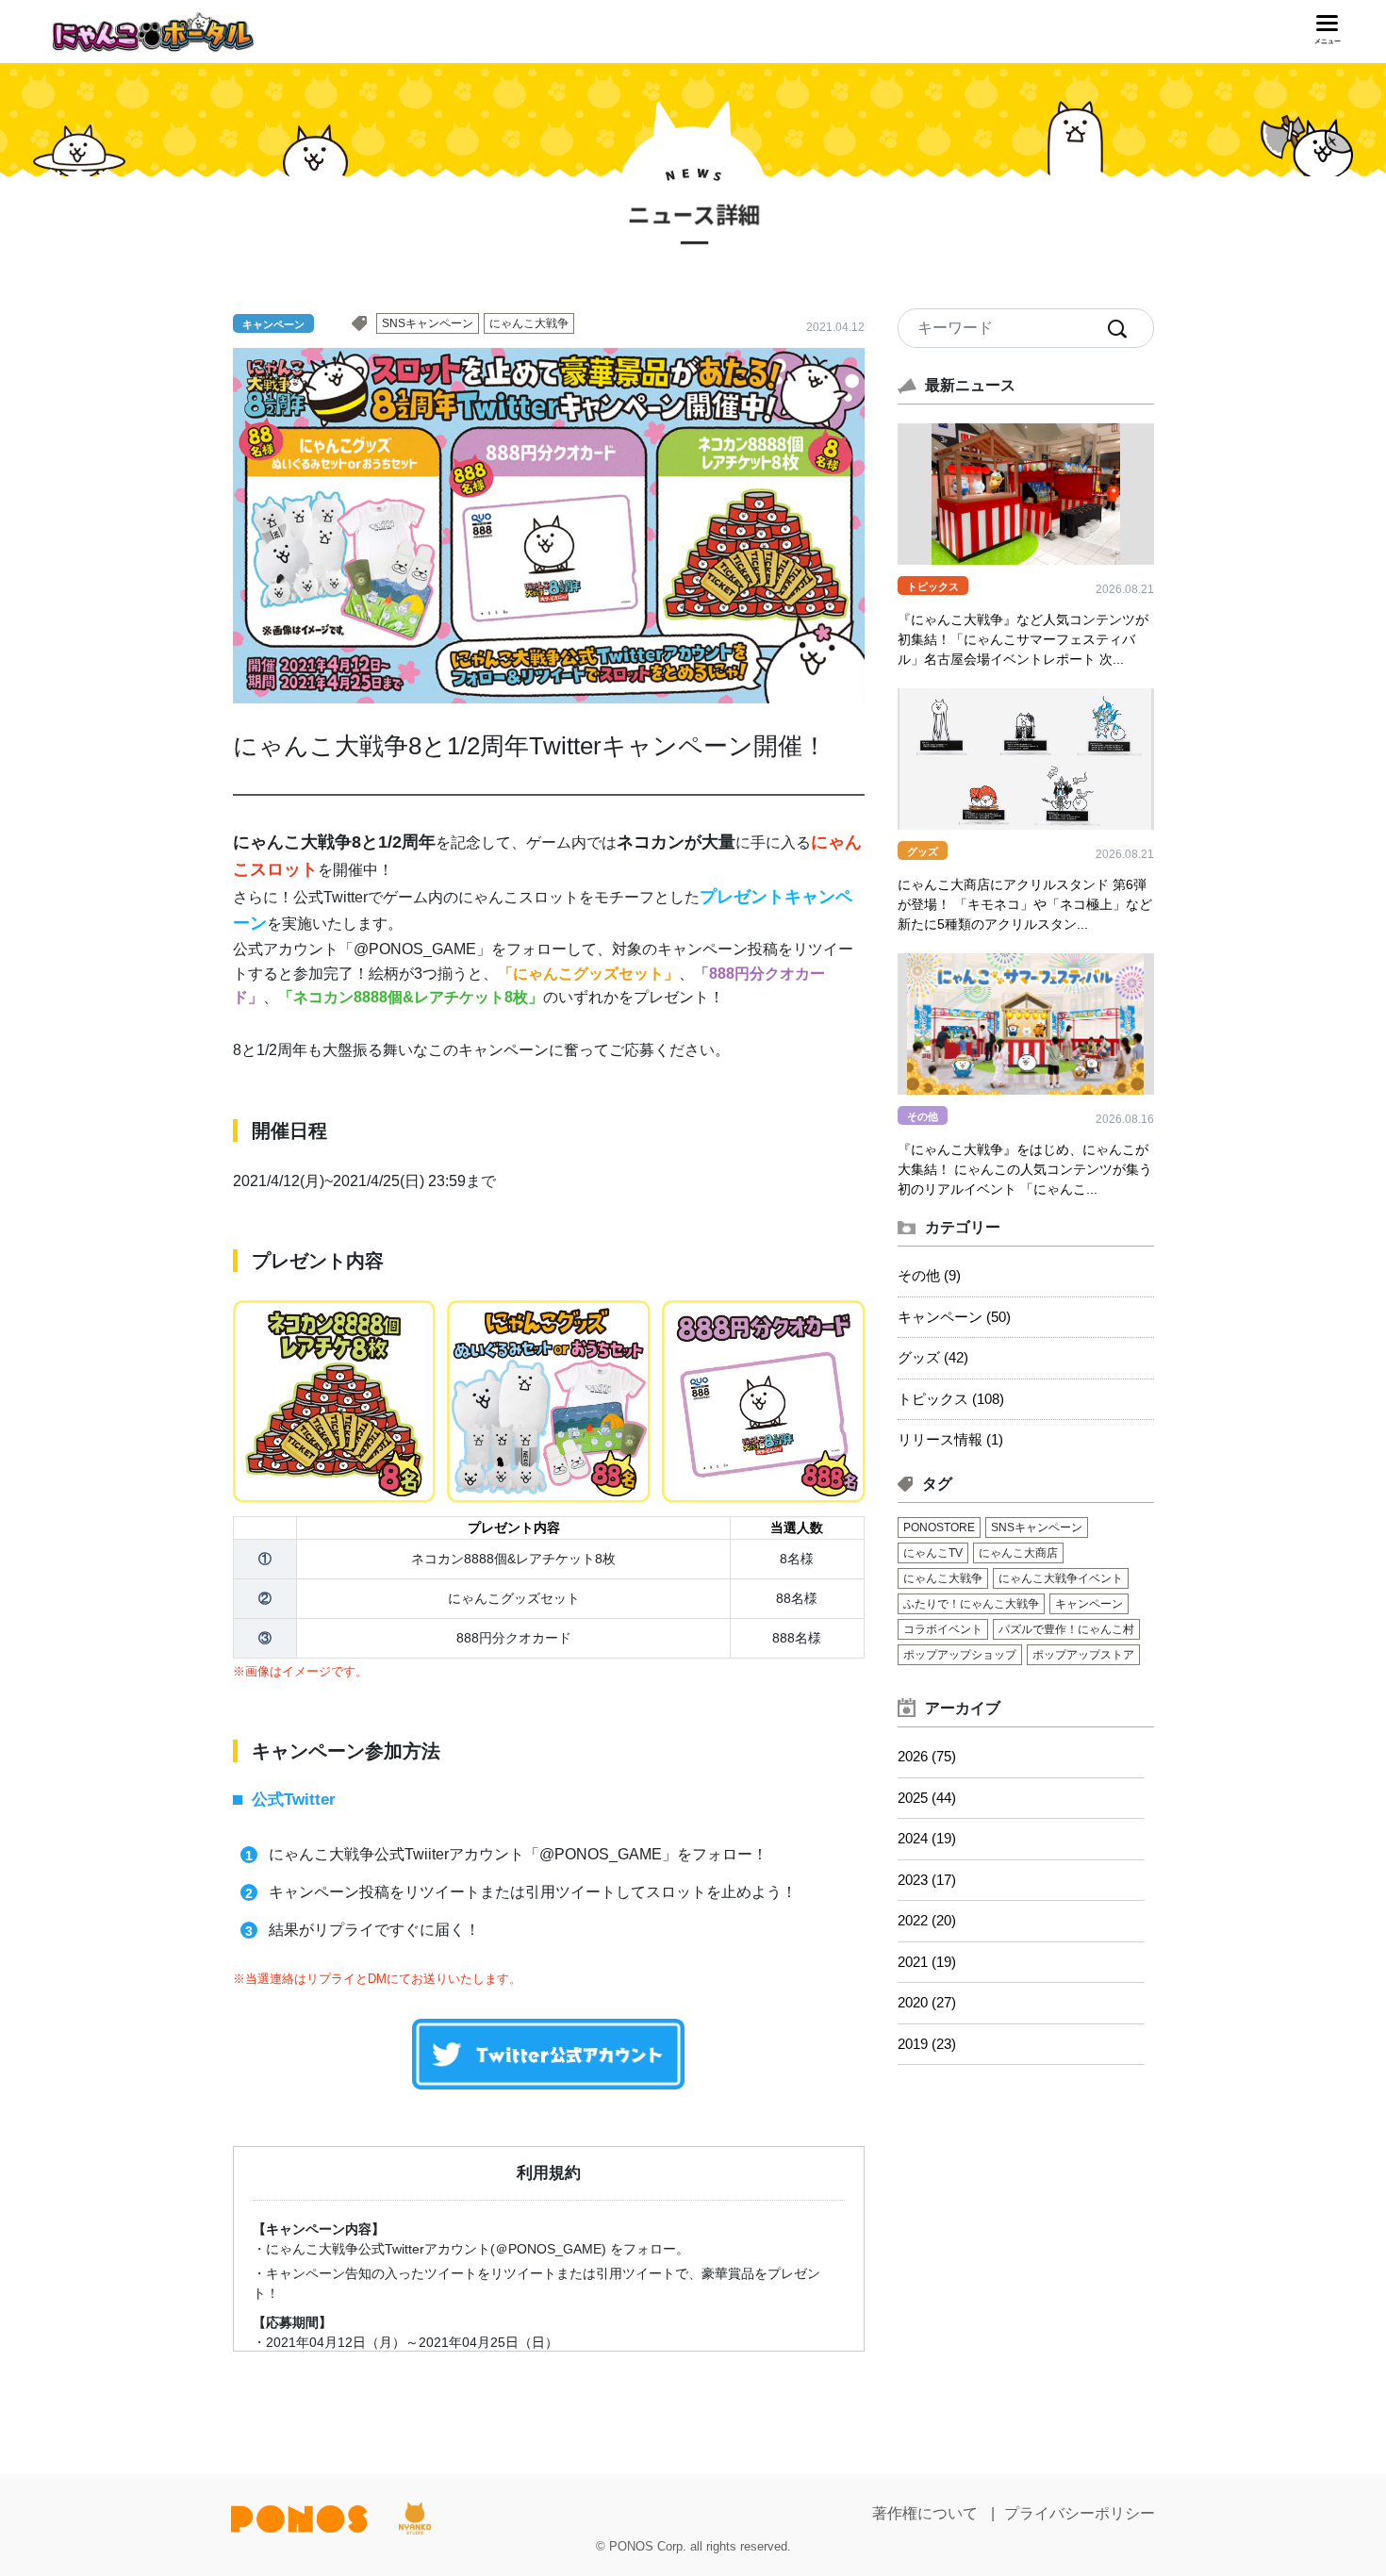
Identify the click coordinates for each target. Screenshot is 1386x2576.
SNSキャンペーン (428, 323)
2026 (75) (927, 1756)
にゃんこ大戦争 (529, 323)
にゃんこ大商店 (1018, 1553)
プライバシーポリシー (1080, 2513)
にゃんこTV (933, 1553)
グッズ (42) (933, 1357)
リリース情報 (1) (950, 1439)
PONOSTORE (939, 1527)
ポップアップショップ (960, 1655)
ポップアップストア (1083, 1655)
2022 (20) (927, 1920)
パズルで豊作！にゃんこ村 (1066, 1629)
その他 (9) (929, 1275)
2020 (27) (927, 2002)
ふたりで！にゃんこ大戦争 (971, 1604)
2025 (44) (927, 1798)
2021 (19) (927, 1962)
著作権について (925, 2513)
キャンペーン (1089, 1604)
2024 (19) (927, 1838)
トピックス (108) (951, 1399)
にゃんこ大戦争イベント (1061, 1578)
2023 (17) (927, 1880)
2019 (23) (927, 2044)
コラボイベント (943, 1629)
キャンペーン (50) (954, 1317)
